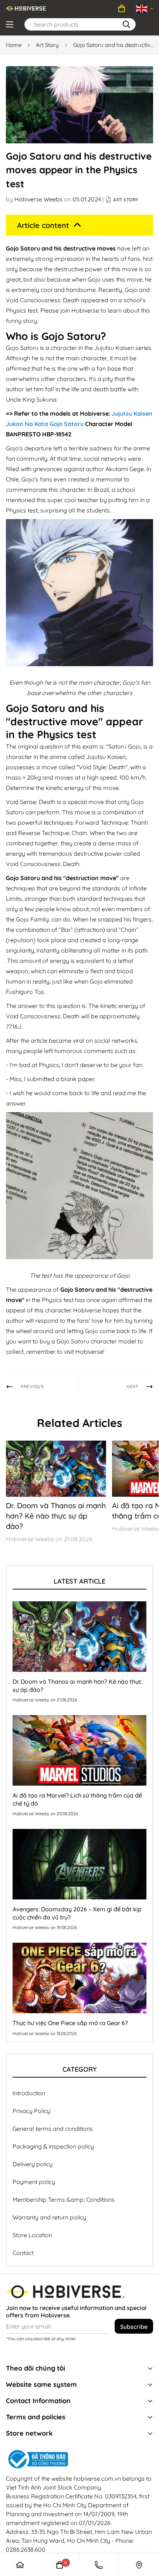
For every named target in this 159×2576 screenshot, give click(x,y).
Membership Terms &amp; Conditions (64, 2200)
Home (14, 45)
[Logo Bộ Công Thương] (79, 2459)
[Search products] (126, 24)
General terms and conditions (53, 2129)
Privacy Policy (31, 2111)
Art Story (47, 45)
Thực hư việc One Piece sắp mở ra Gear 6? (70, 2023)
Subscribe (134, 2327)
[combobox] (80, 24)
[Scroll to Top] (139, 2517)
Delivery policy (33, 2164)
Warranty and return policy (49, 2217)
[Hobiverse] (26, 8)
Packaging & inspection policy (53, 2146)
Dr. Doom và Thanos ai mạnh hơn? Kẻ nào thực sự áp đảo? (56, 1516)
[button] (122, 8)
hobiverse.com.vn (97, 2478)
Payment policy (34, 2182)
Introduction (29, 2093)
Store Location (32, 2235)
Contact (23, 2253)
